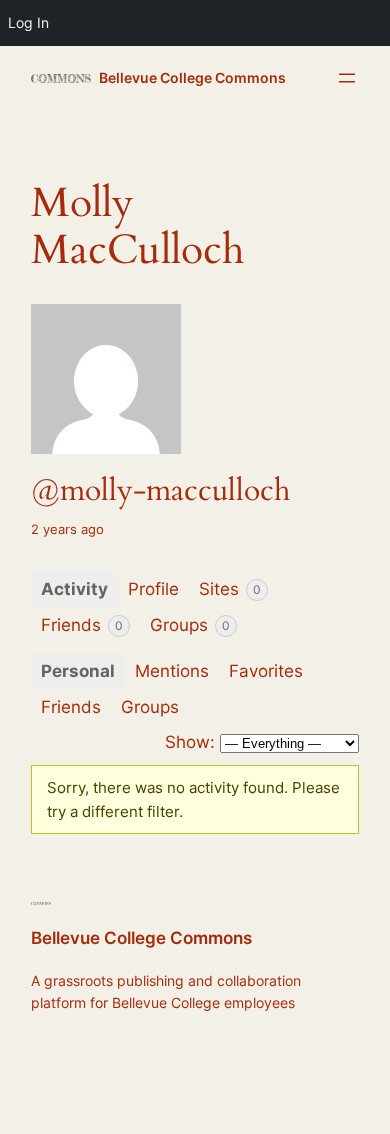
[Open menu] (347, 78)
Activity (74, 589)
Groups (190, 625)
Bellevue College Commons (192, 77)
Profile (153, 589)
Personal (78, 671)
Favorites (266, 671)
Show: (190, 742)
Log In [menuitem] (28, 22)
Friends (82, 625)
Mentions (172, 671)
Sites (230, 589)
